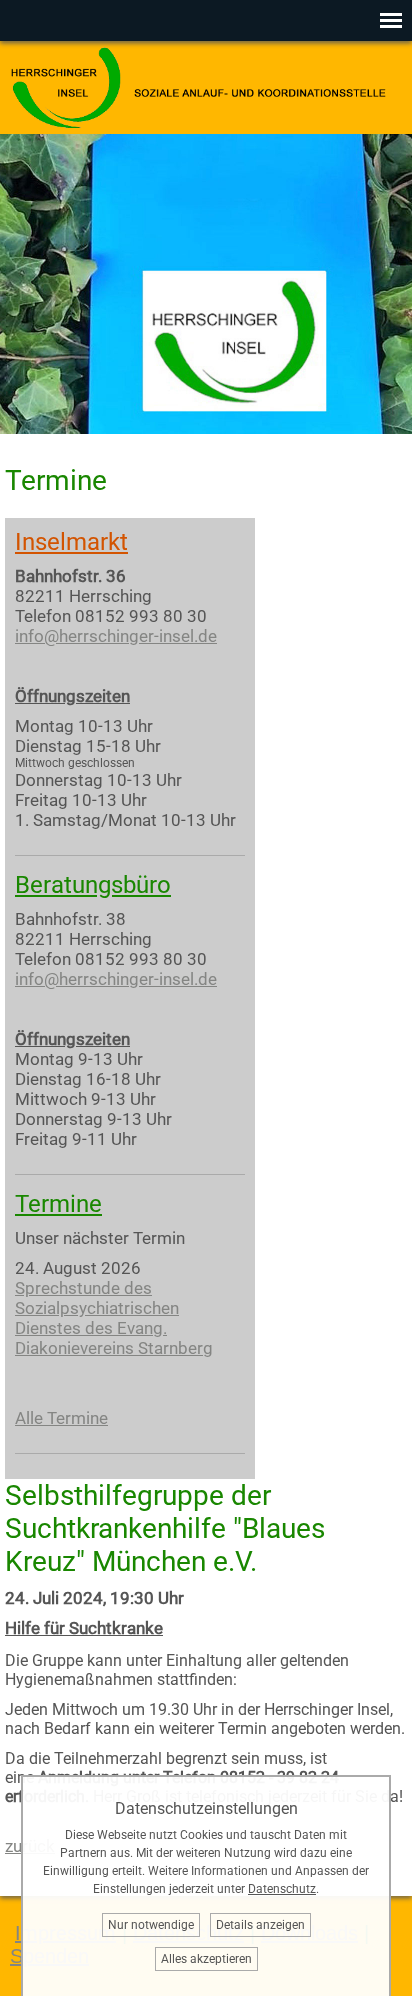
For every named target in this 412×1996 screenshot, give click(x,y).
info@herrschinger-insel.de (116, 636)
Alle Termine (61, 1418)
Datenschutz (282, 1889)
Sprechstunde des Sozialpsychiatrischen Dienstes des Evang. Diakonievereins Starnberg (114, 1318)
